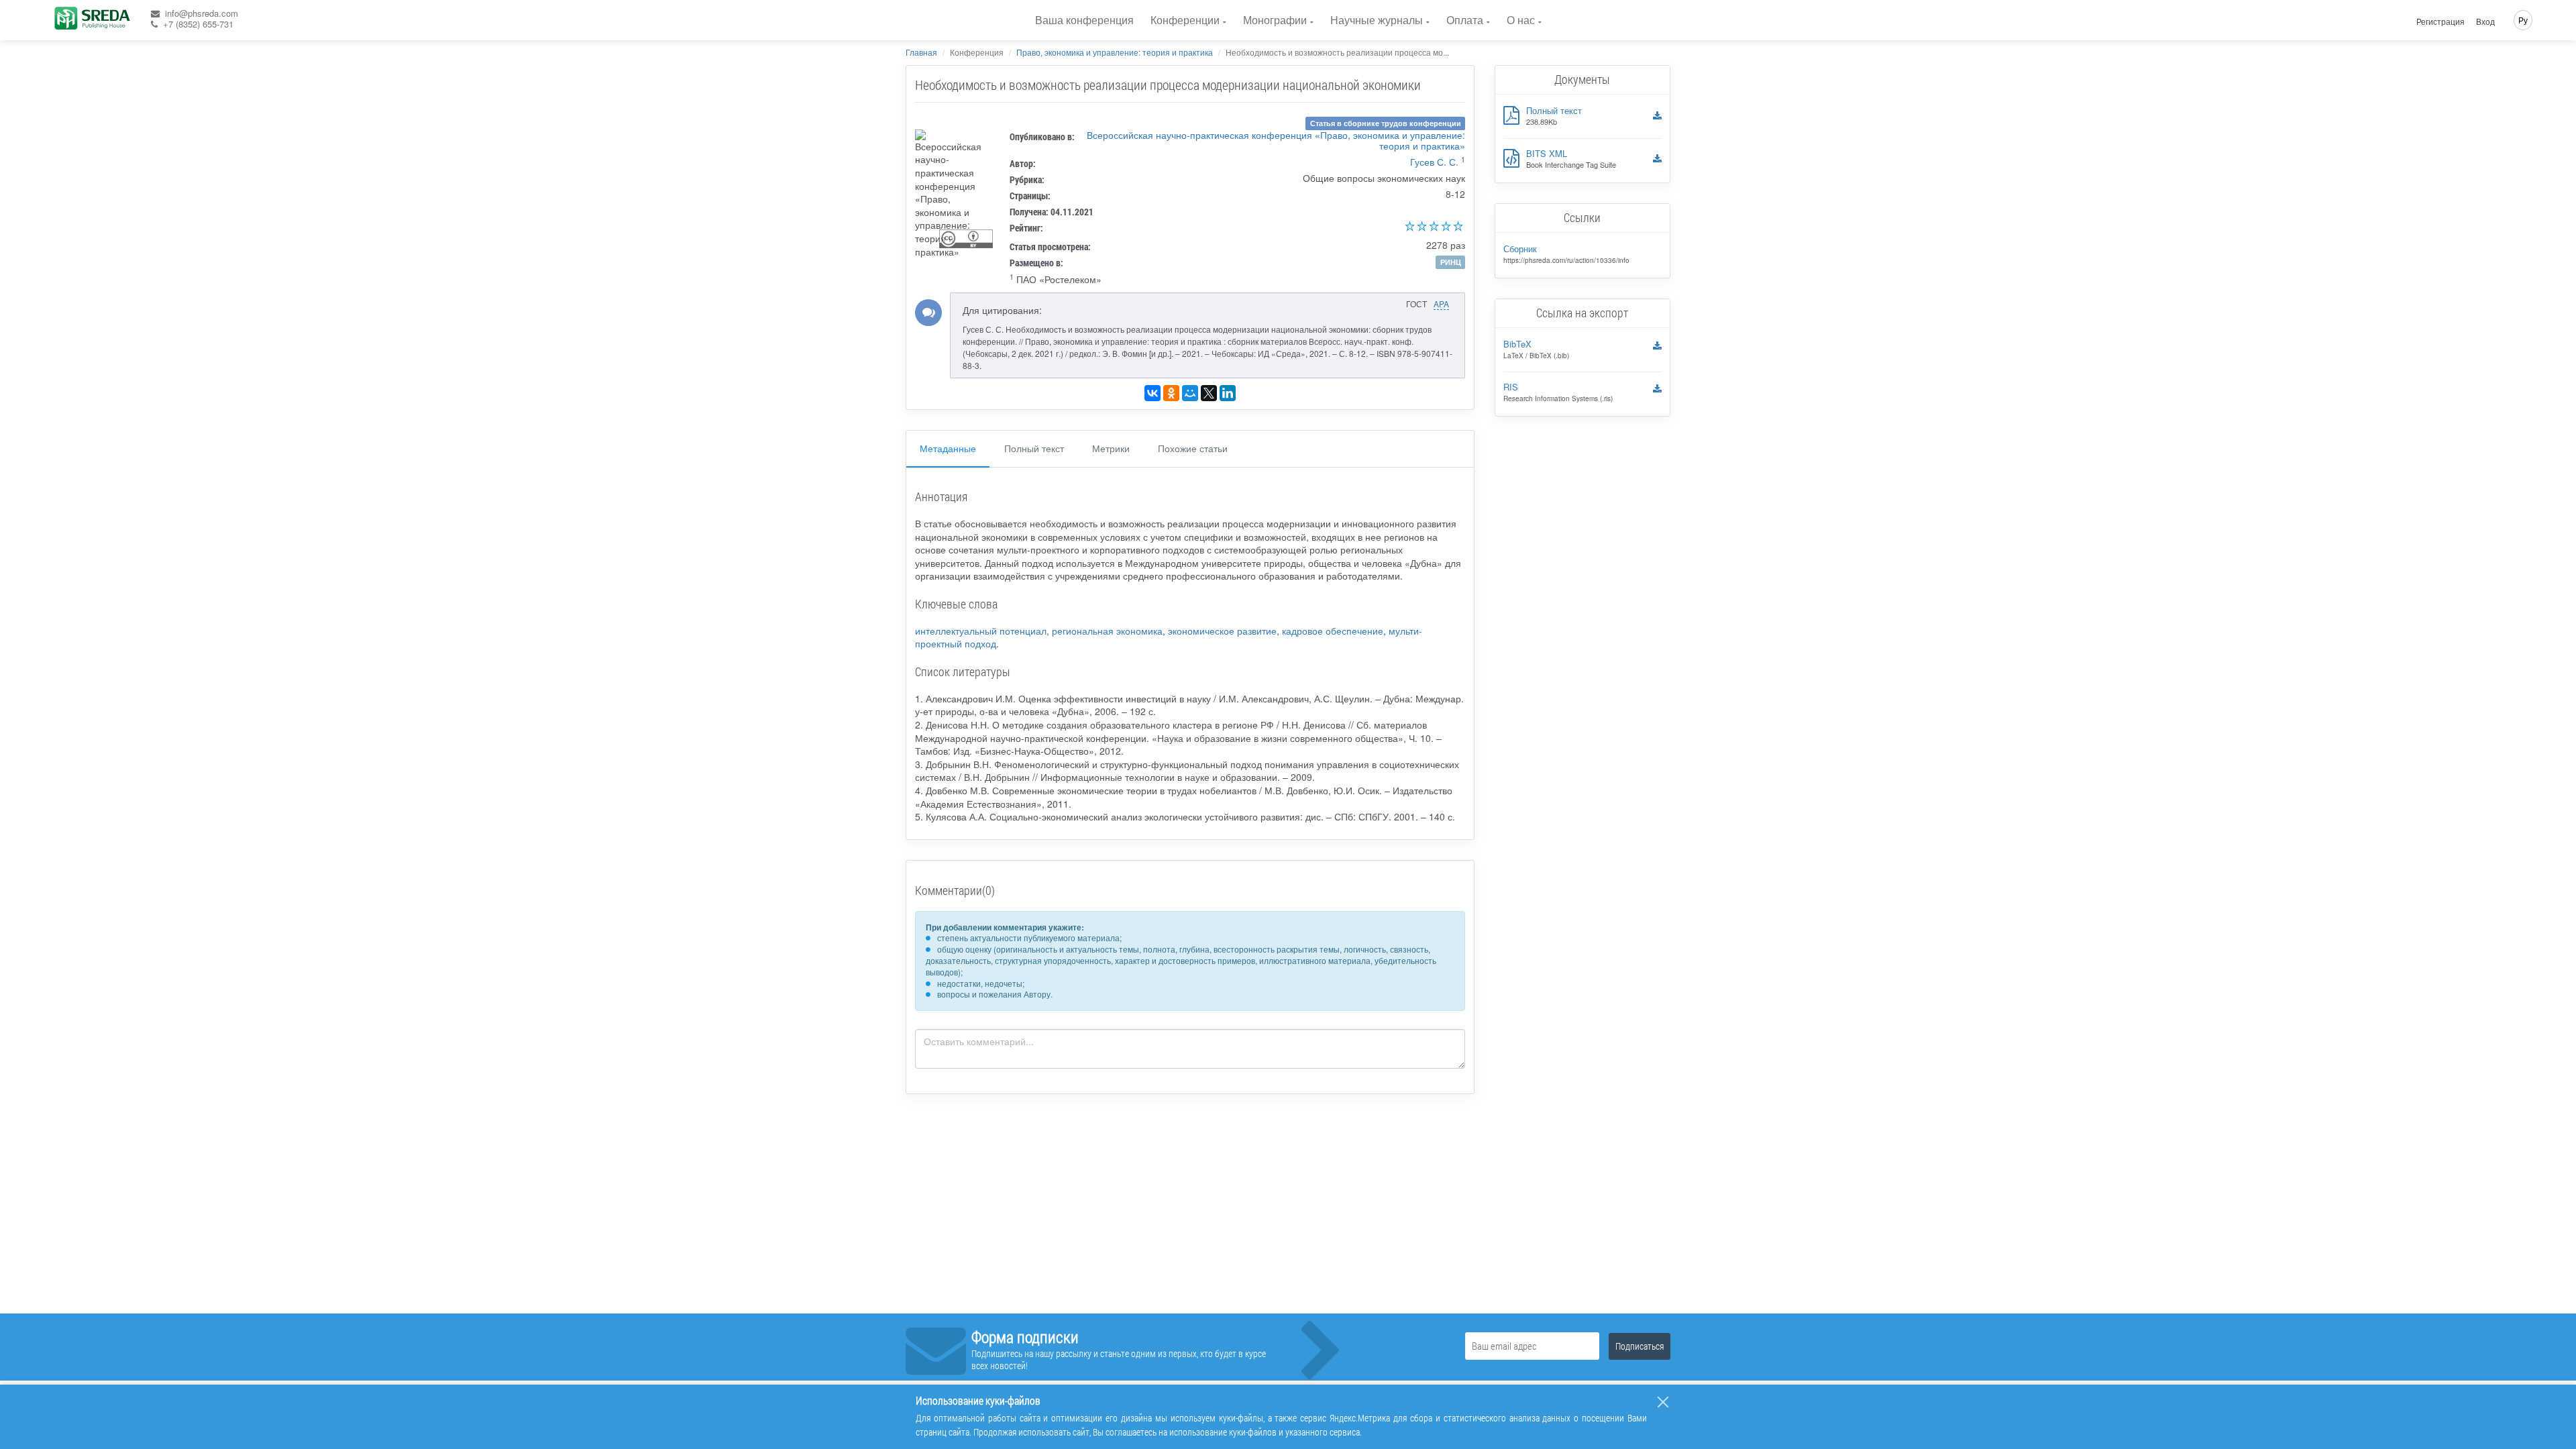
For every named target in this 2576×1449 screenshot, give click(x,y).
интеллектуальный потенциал (981, 631)
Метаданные (948, 448)
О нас (1521, 20)
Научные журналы (1377, 20)
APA (1441, 304)
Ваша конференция (1084, 20)
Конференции (1185, 20)
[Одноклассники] (1171, 393)
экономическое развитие (1222, 631)
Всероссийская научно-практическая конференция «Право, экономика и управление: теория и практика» (1276, 140)
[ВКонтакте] (1152, 393)
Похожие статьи (1193, 448)
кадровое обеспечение (1333, 631)
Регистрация (2440, 21)
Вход (2485, 21)
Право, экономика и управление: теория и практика (1115, 52)
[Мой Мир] (1190, 393)
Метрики (1111, 448)
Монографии (1275, 20)
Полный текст (1034, 448)
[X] (1209, 393)
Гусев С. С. (1434, 162)
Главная (921, 52)
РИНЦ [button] (1451, 262)
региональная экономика (1107, 631)
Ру (2523, 20)
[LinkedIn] (1228, 393)
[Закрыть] (1663, 1402)
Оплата (1465, 20)
